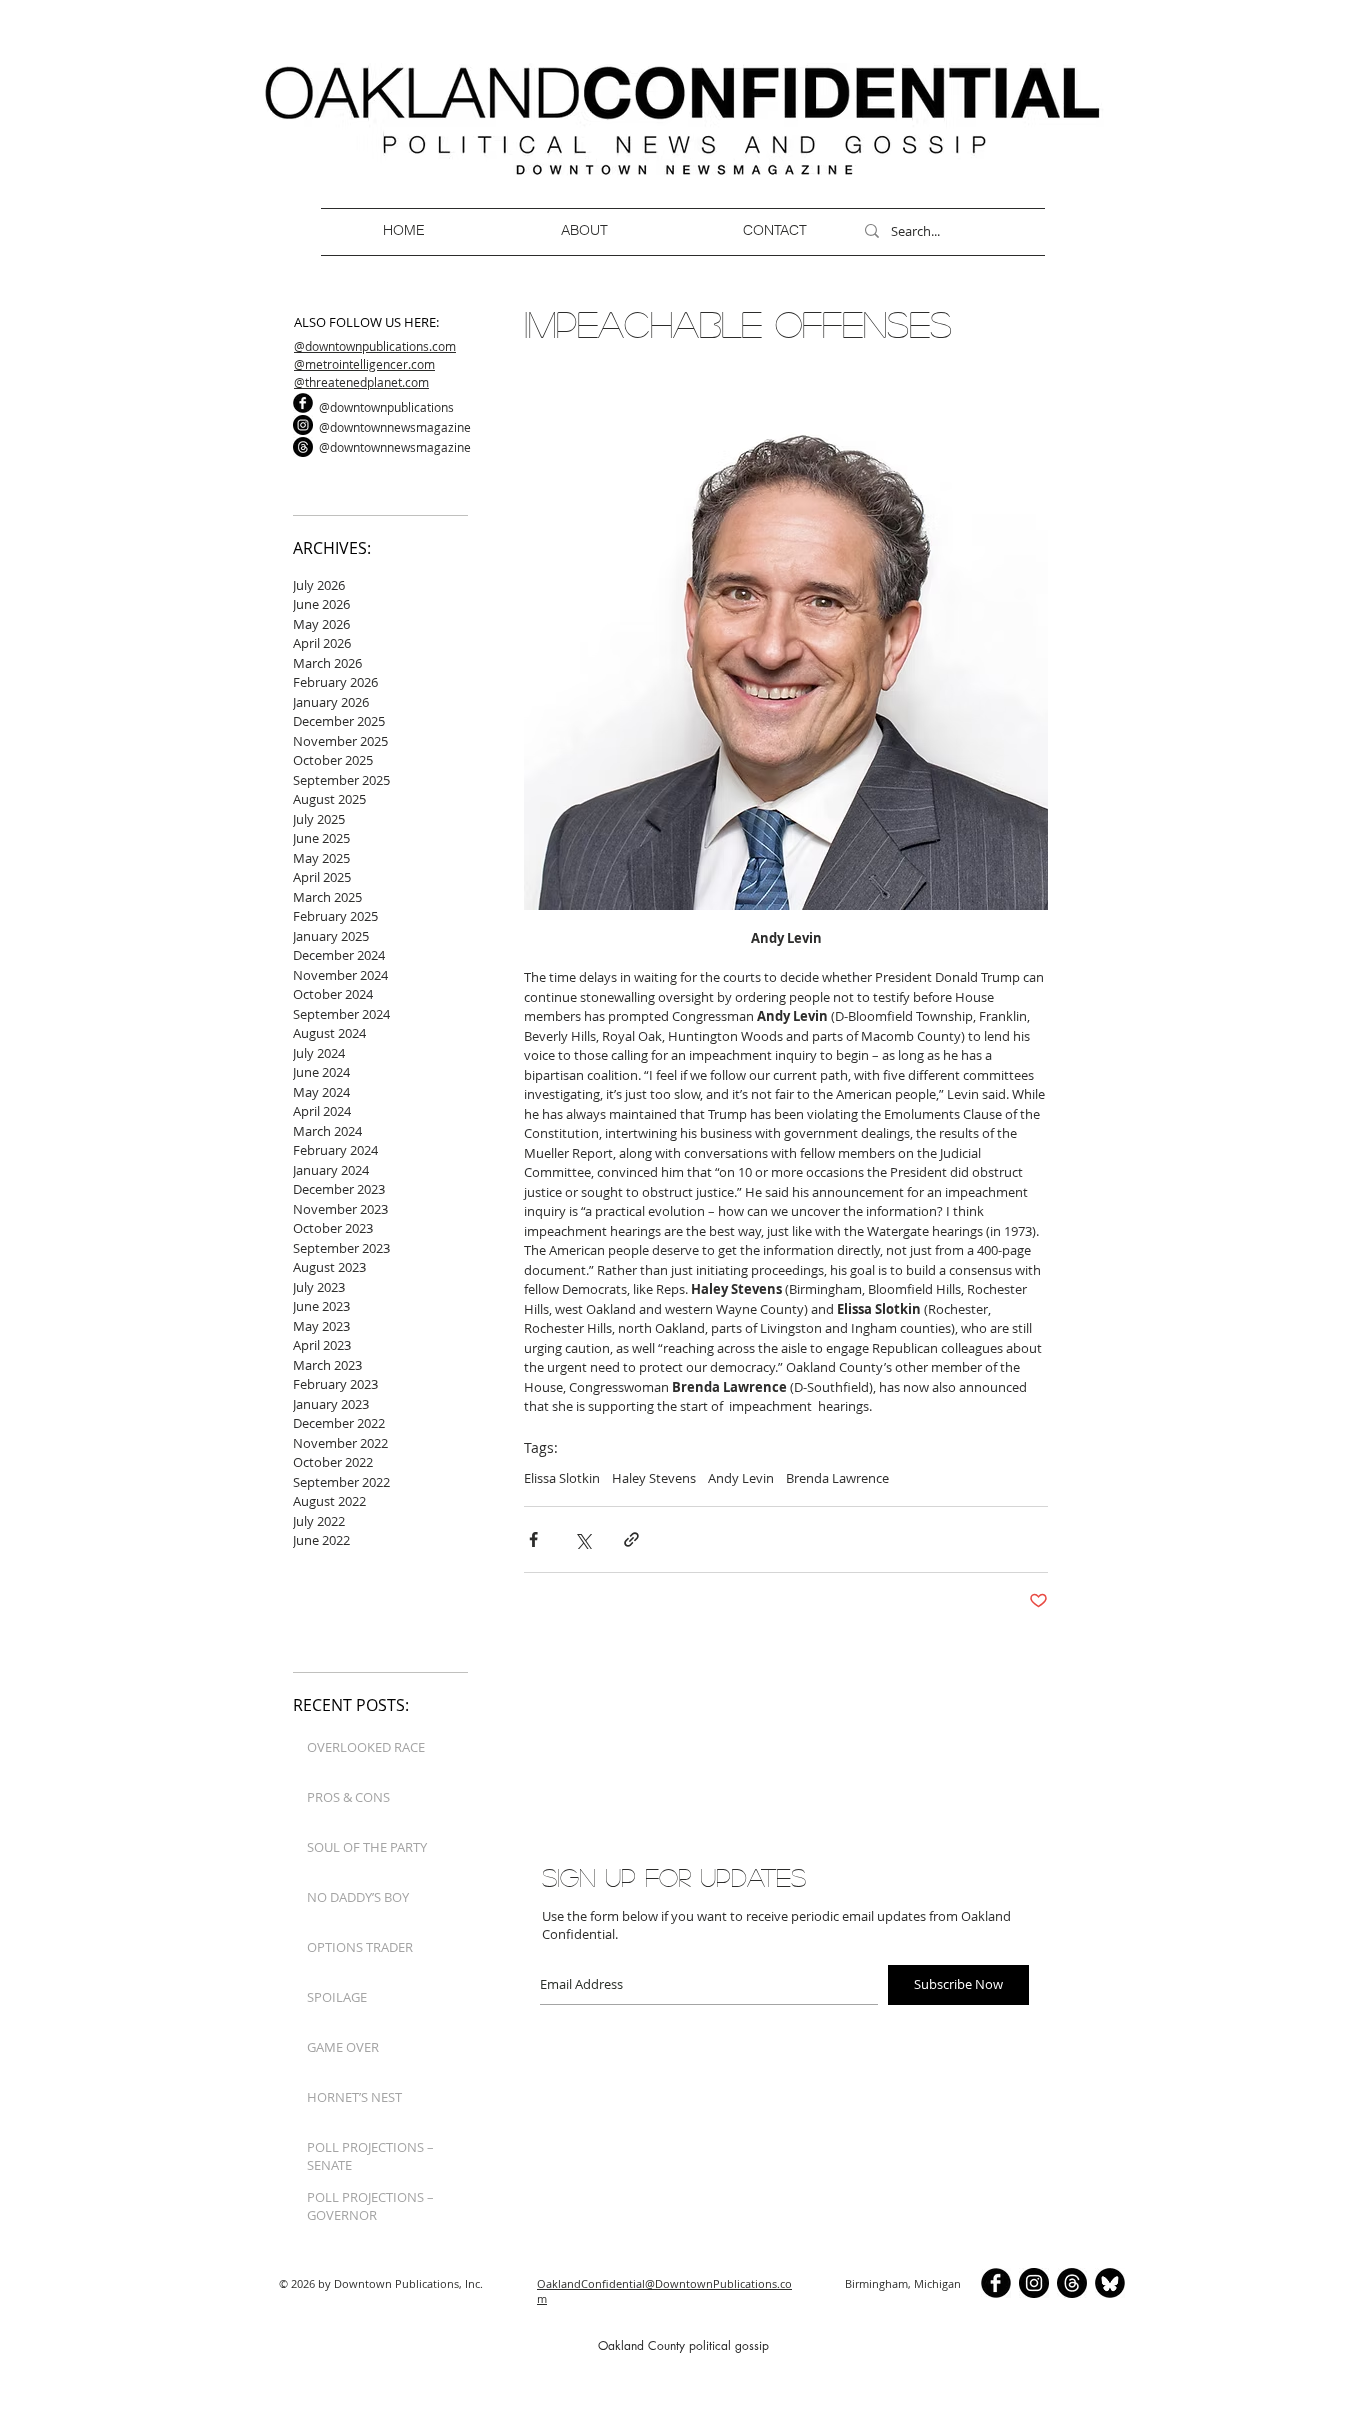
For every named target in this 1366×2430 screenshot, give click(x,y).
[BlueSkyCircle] (1110, 2283)
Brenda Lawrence (837, 1478)
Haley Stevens (654, 1478)
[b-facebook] (303, 403)
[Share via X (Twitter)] (582, 1539)
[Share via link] (631, 1539)
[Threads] (303, 447)
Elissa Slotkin (562, 1478)
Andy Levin (741, 1478)
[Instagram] (303, 425)
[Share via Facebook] (533, 1539)
